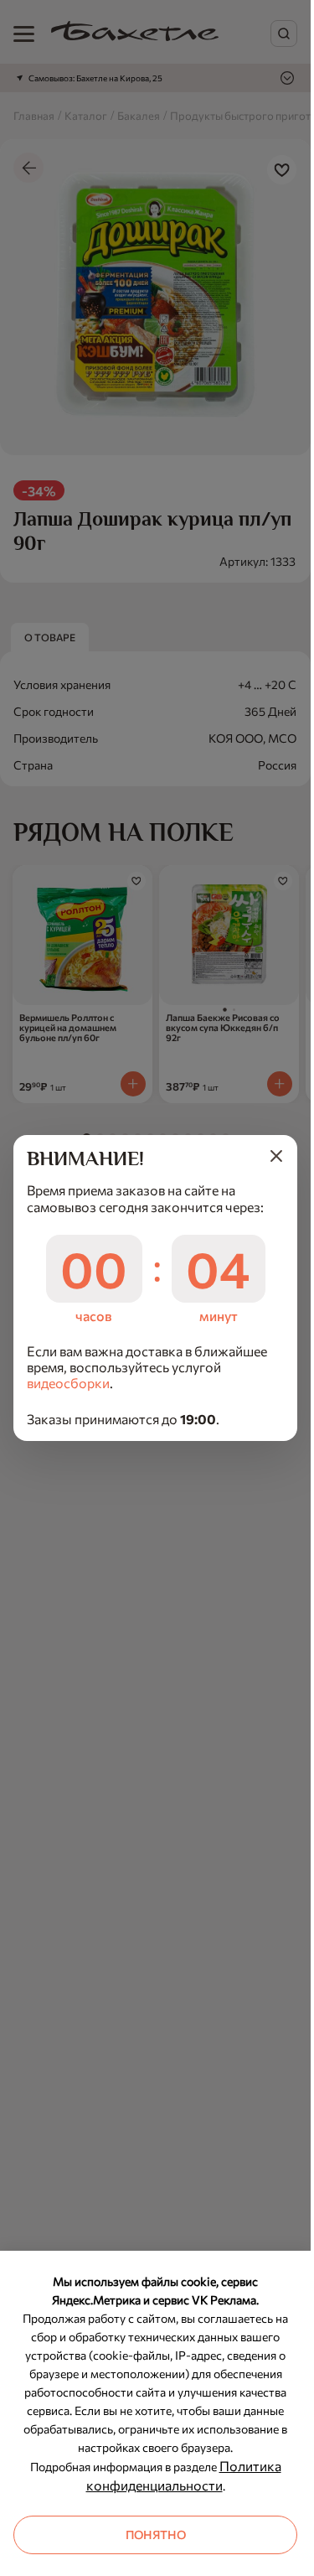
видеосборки (68, 1383)
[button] (276, 1156)
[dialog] (155, 1288)
